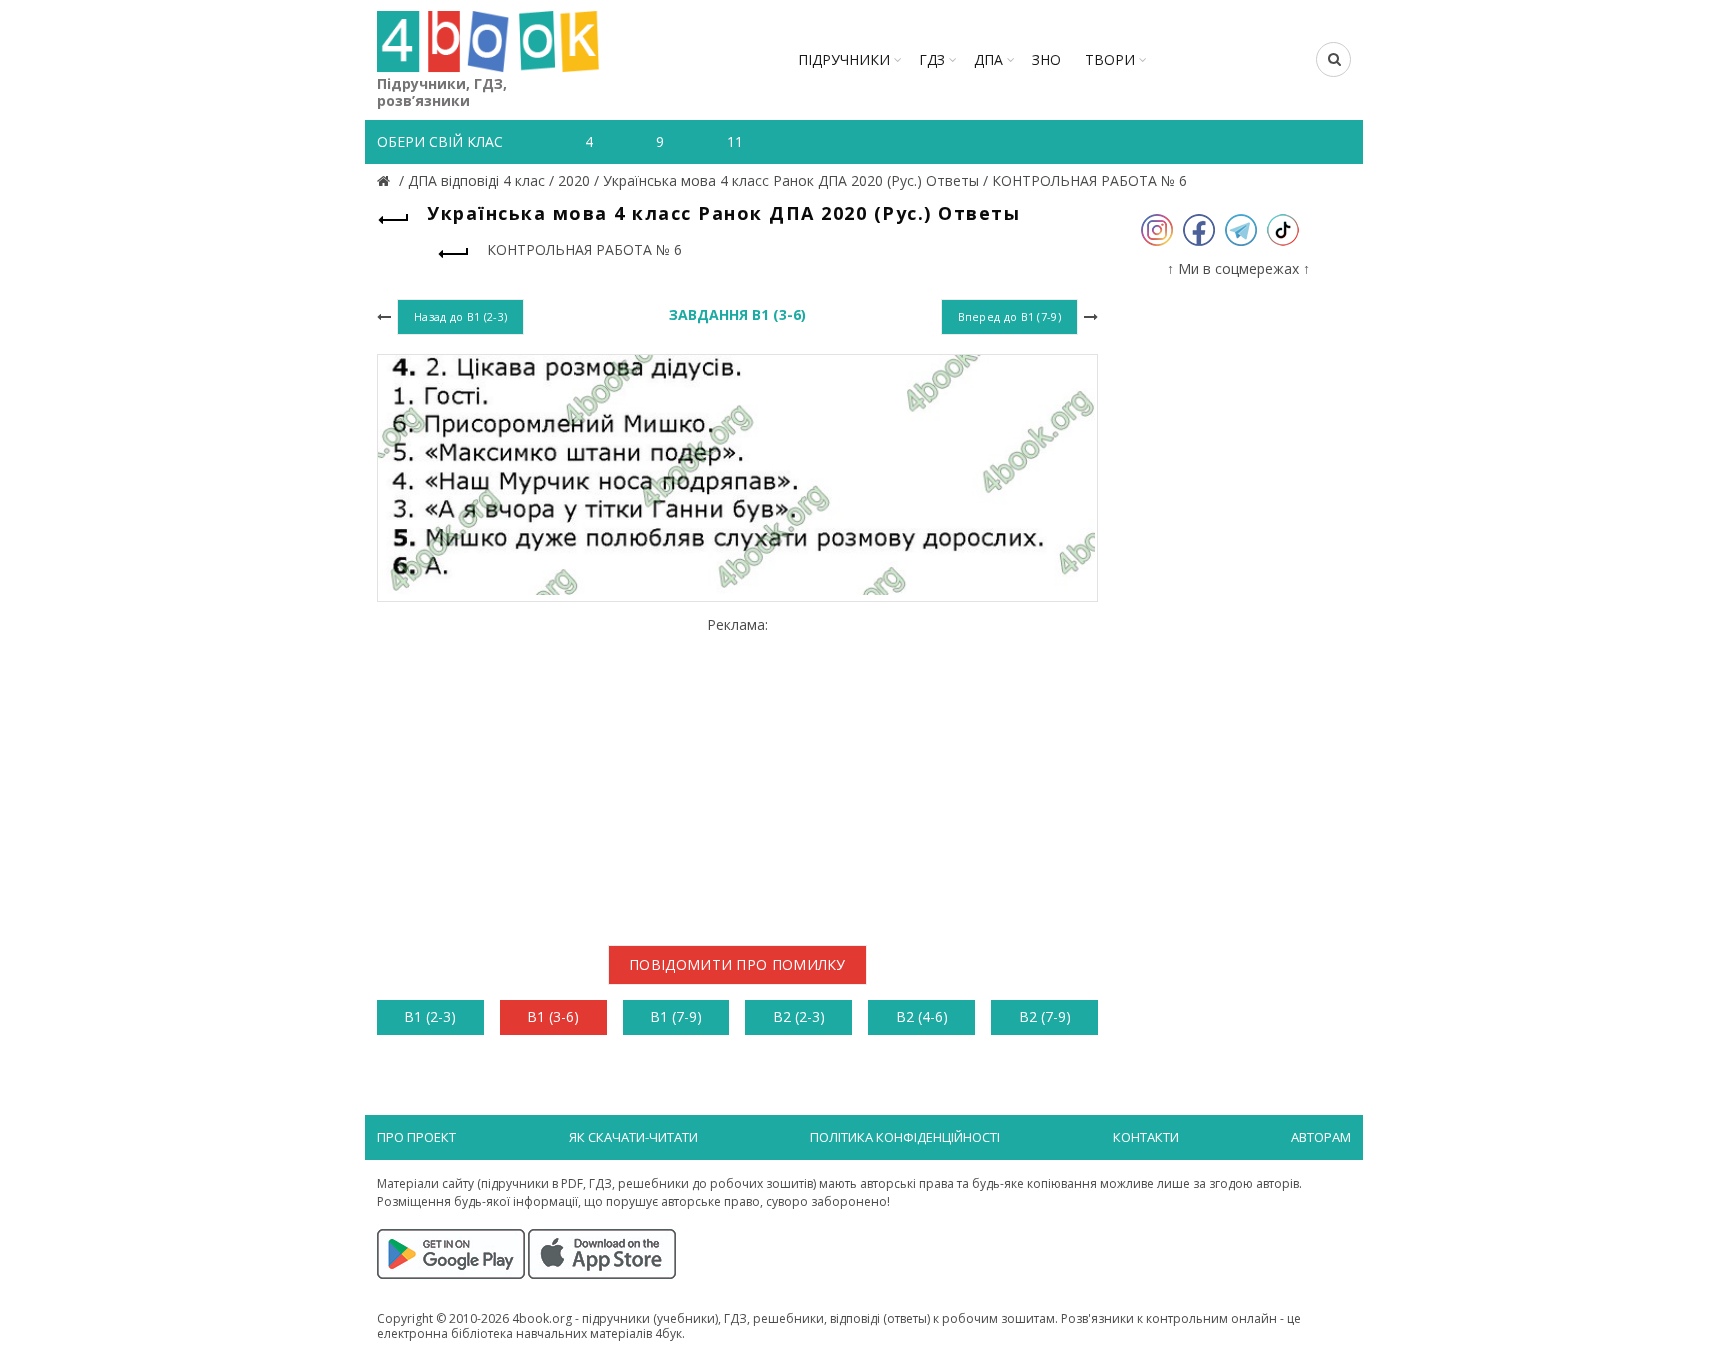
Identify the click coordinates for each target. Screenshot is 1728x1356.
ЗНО (1046, 59)
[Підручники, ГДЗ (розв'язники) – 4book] (386, 180)
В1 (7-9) (676, 1016)
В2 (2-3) (799, 1016)
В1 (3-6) (553, 1016)
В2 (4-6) (922, 1016)
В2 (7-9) (1045, 1016)
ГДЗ (932, 59)
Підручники (844, 59)
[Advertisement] (737, 774)
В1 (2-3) (430, 1016)
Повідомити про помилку (737, 964)
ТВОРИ (1110, 59)
